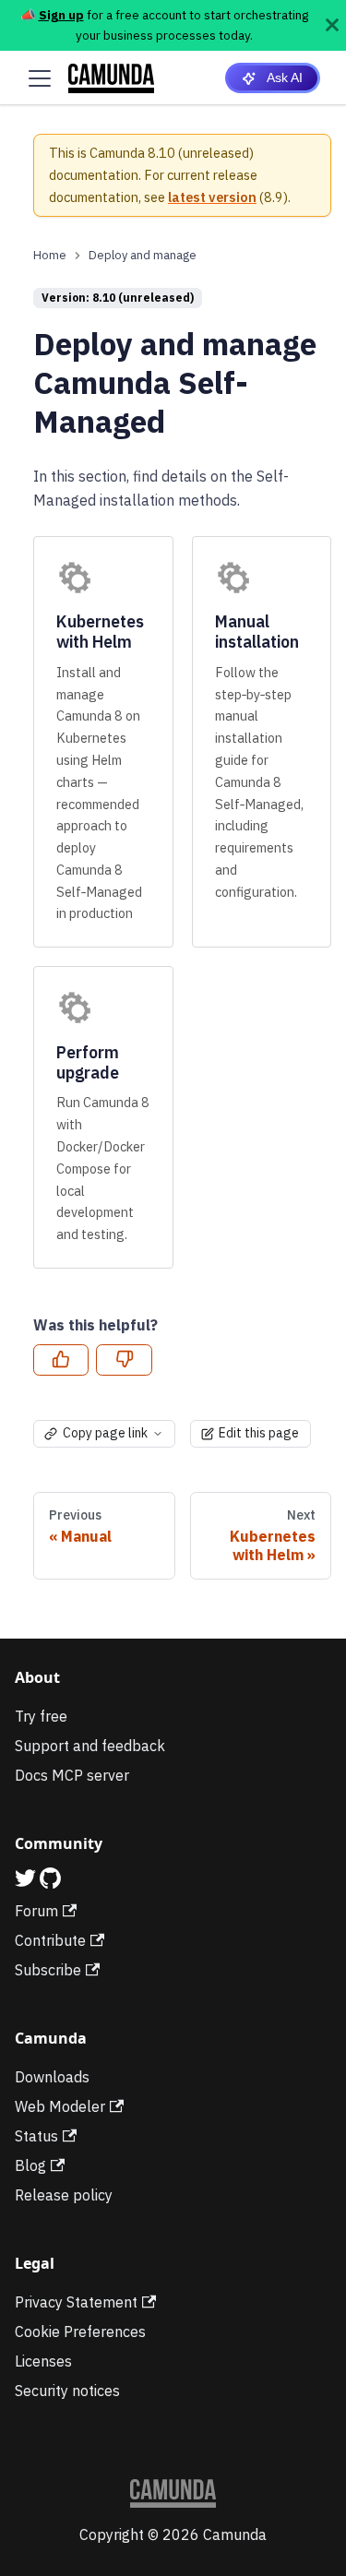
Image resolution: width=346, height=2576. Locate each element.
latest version (212, 197)
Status (36, 2136)
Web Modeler (60, 2106)
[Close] (332, 25)
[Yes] (61, 1360)
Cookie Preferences (80, 2332)
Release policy (64, 2195)
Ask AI (285, 78)
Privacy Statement (76, 2302)
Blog (30, 2165)
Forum (36, 1911)
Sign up (61, 15)
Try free (41, 1716)
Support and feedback (90, 1746)
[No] (124, 1360)
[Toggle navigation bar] (40, 78)
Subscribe (48, 1970)
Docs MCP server (72, 1775)
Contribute (50, 1940)
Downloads (52, 2077)
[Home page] (50, 255)
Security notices (67, 2391)
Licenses (43, 2361)
